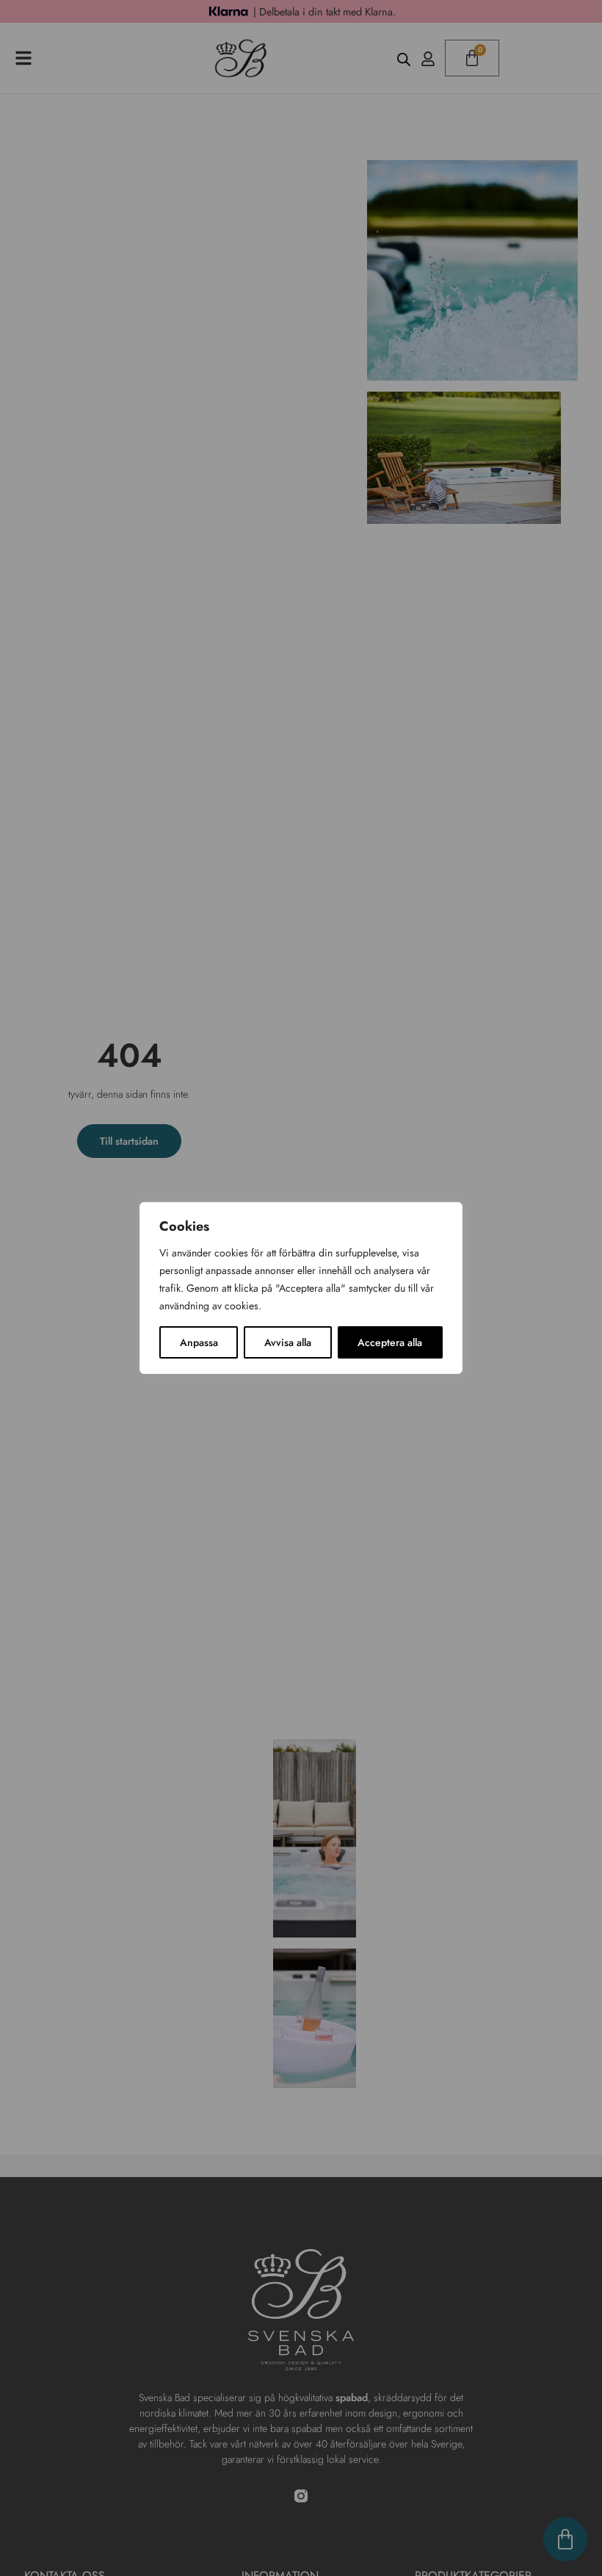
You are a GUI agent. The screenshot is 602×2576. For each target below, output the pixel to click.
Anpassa (199, 1342)
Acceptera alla (390, 1342)
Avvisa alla (288, 1342)
